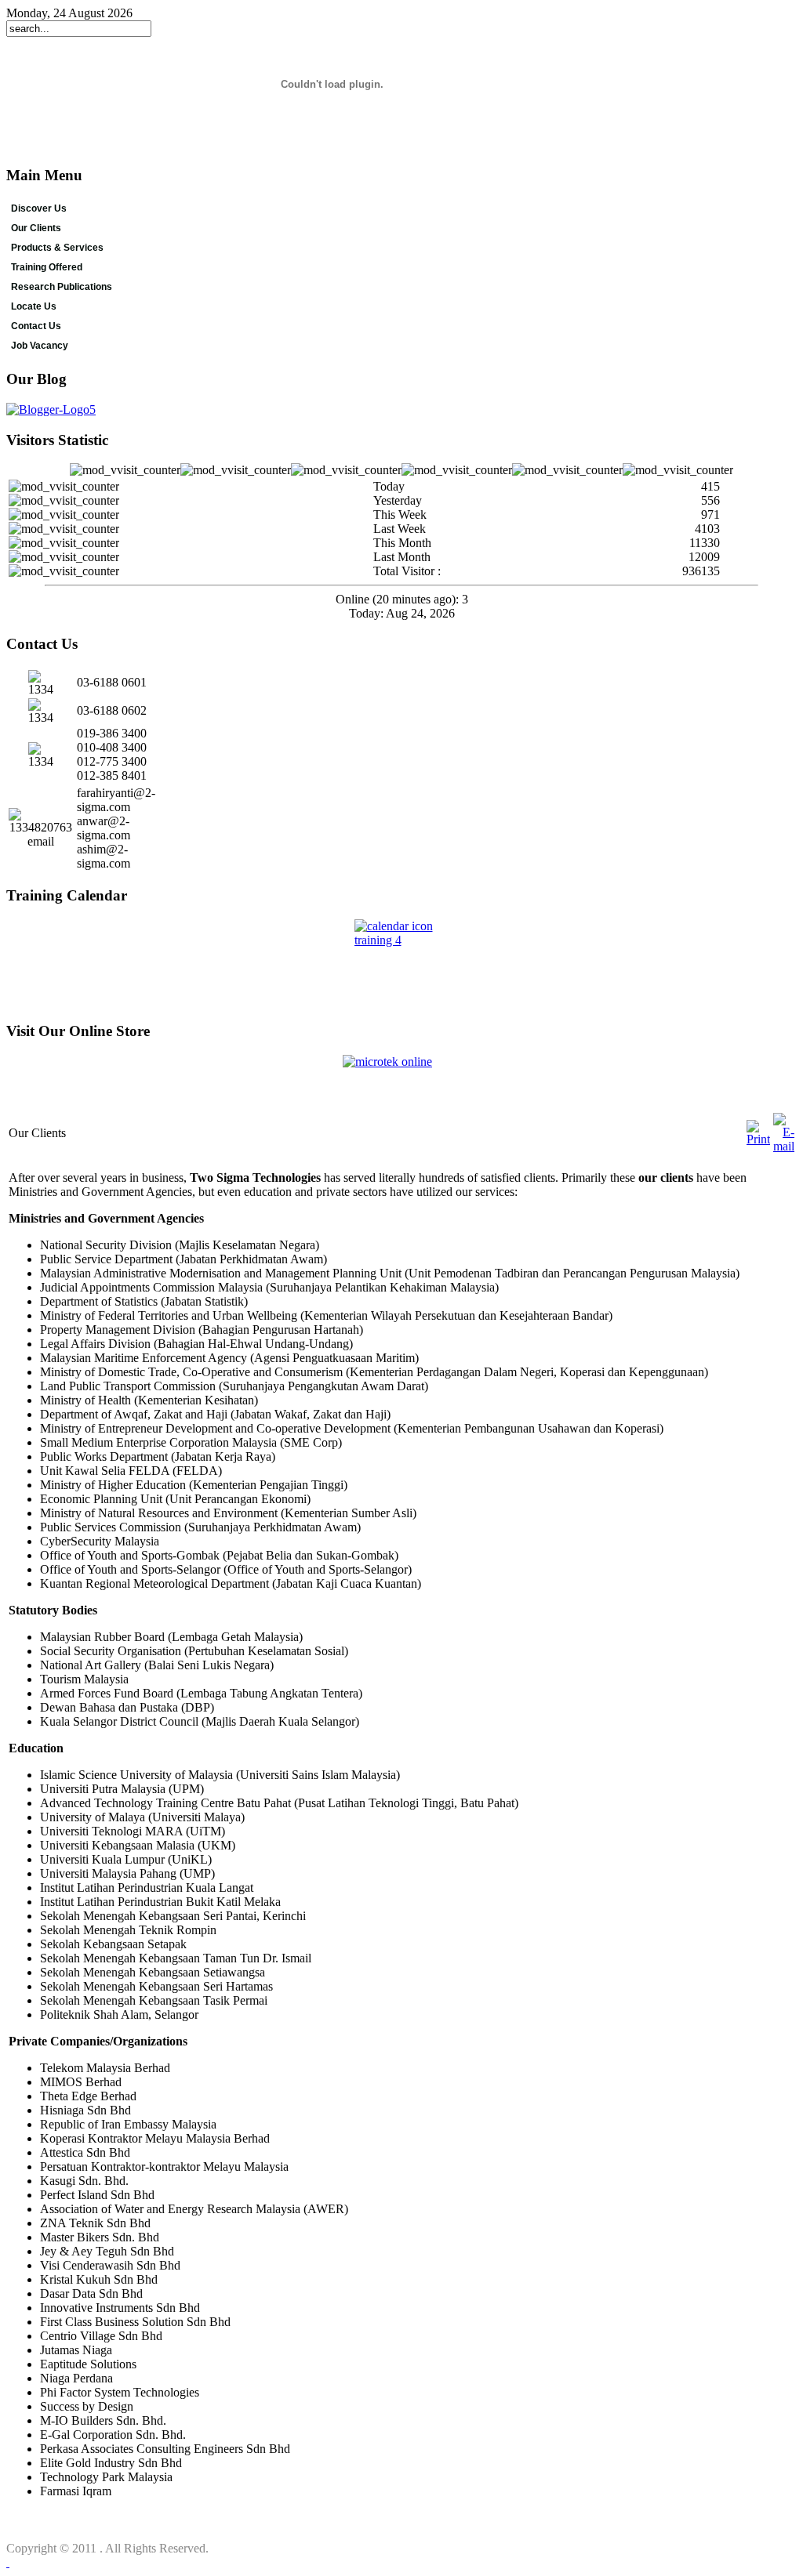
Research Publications (62, 287)
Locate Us (34, 306)
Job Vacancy (40, 346)
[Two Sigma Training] (401, 964)
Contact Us (36, 326)
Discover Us (39, 208)
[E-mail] (784, 1146)
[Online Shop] (401, 1083)
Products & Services (57, 248)
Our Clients (36, 228)
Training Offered (47, 267)
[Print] (758, 1139)
